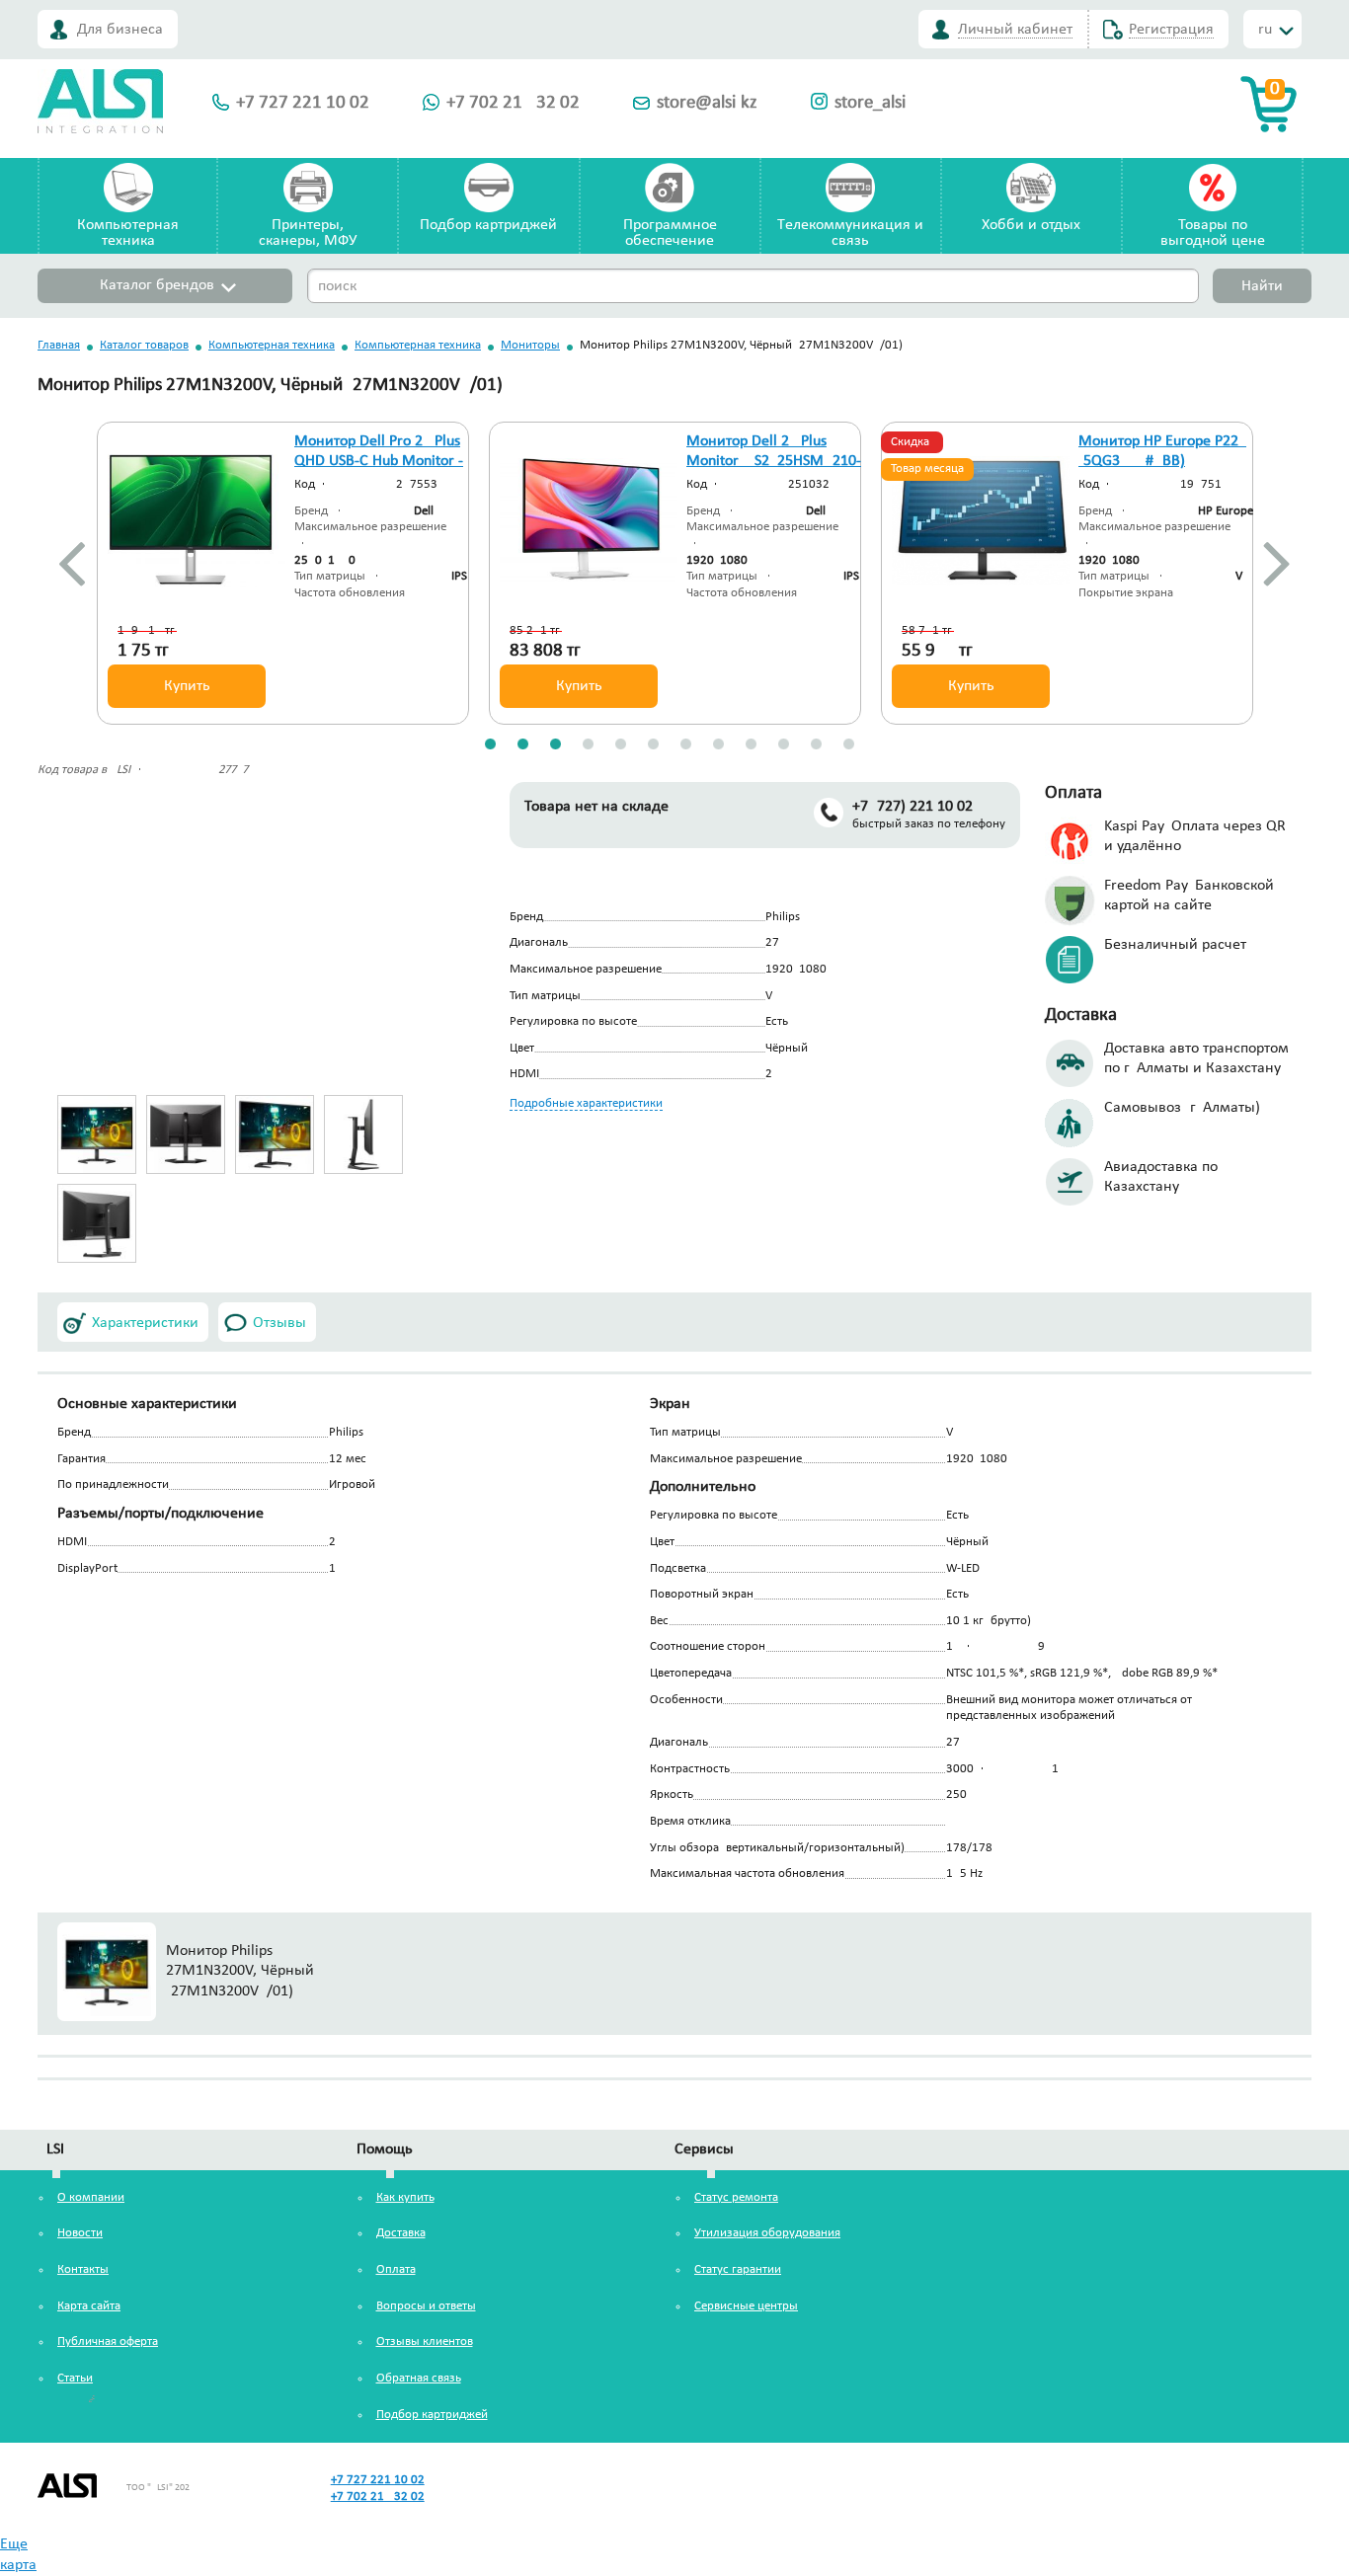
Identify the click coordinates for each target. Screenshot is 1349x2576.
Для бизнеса (120, 30)
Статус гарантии (738, 2269)
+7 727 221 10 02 (303, 103)
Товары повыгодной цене (1213, 233)
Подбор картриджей (488, 225)
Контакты (83, 2269)
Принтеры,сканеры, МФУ (308, 233)
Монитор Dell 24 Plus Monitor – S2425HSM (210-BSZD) (774, 462)
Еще (14, 2544)
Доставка (401, 2233)
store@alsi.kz (707, 103)
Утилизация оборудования (767, 2233)
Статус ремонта (736, 2197)
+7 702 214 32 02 (513, 103)
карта (18, 2565)
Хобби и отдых (1031, 225)
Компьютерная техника (272, 345)
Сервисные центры (746, 2306)
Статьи (75, 2378)
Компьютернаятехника (128, 233)
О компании (91, 2197)
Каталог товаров (144, 345)
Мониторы (530, 345)
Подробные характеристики (586, 1103)
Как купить (405, 2197)
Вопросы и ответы (426, 2306)
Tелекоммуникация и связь (850, 233)
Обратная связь (419, 2378)
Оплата (396, 2269)
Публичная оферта (108, 2342)
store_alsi (870, 103)
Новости (80, 2233)
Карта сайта (89, 2306)
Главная (59, 345)
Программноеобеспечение (670, 233)
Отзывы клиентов (425, 2342)
